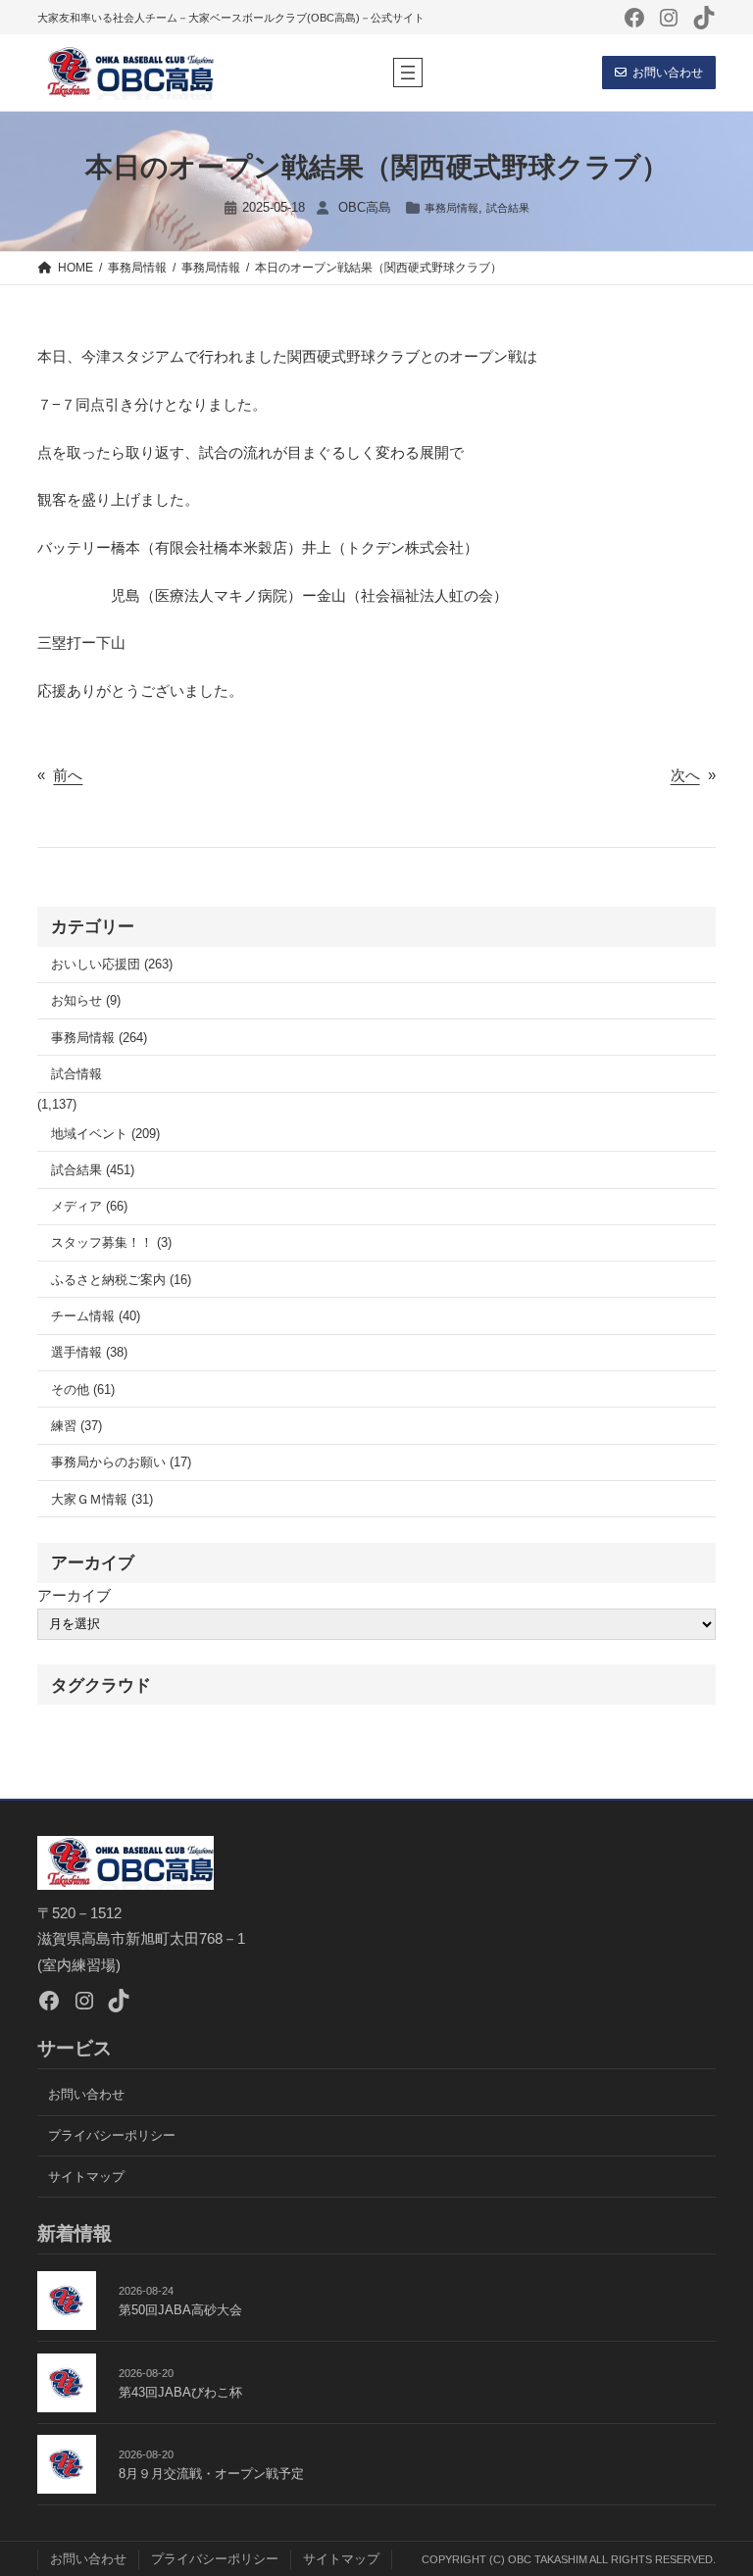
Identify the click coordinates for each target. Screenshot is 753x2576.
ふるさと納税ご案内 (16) (121, 1280)
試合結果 (508, 208)
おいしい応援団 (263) (112, 964)
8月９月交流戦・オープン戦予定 (211, 2474)
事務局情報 (452, 208)
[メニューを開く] (408, 73)
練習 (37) (76, 1426)
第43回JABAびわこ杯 (180, 2392)
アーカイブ (74, 1595)
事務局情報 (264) (99, 1038)
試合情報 (76, 1074)
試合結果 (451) (93, 1170)
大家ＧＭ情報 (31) (102, 1499)
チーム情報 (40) (96, 1316)
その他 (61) (83, 1389)
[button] (659, 73)
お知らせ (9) (86, 1000)
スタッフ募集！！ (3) (111, 1242)
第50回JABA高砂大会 (180, 2310)
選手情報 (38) (89, 1352)
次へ (685, 775)
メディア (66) (89, 1206)
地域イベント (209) (105, 1134)
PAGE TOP (719, 2482)
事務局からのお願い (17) (121, 1462)
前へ (68, 775)
